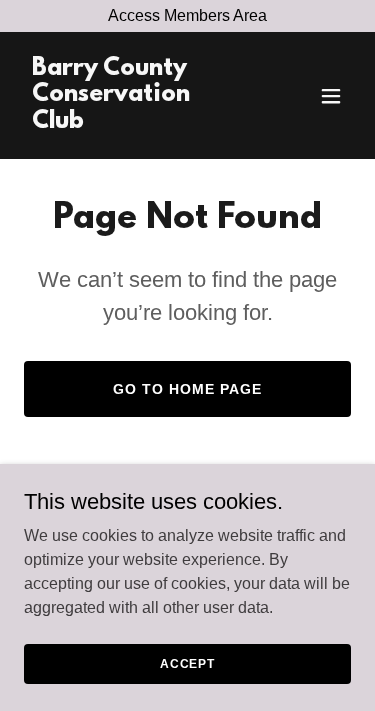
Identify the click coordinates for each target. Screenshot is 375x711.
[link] (138, 122)
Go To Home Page (187, 389)
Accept (187, 663)
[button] (331, 96)
